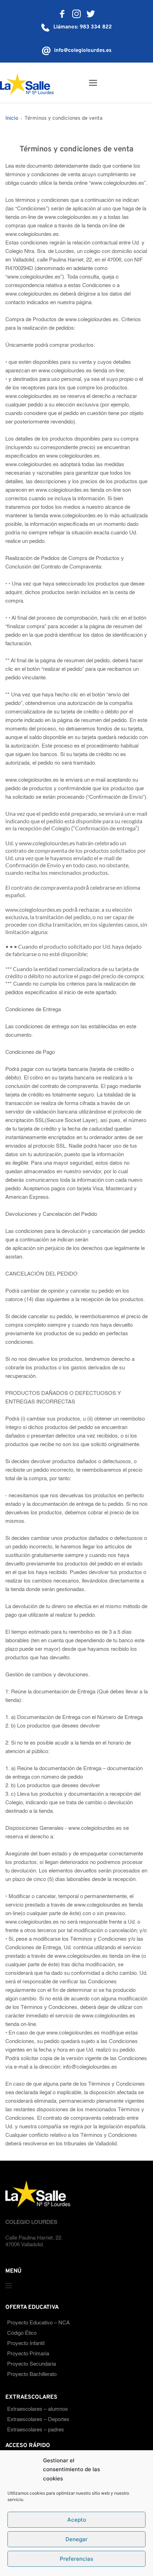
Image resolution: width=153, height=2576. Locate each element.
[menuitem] (76, 2323)
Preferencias (76, 2559)
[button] (93, 83)
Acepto (77, 2520)
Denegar (76, 2539)
